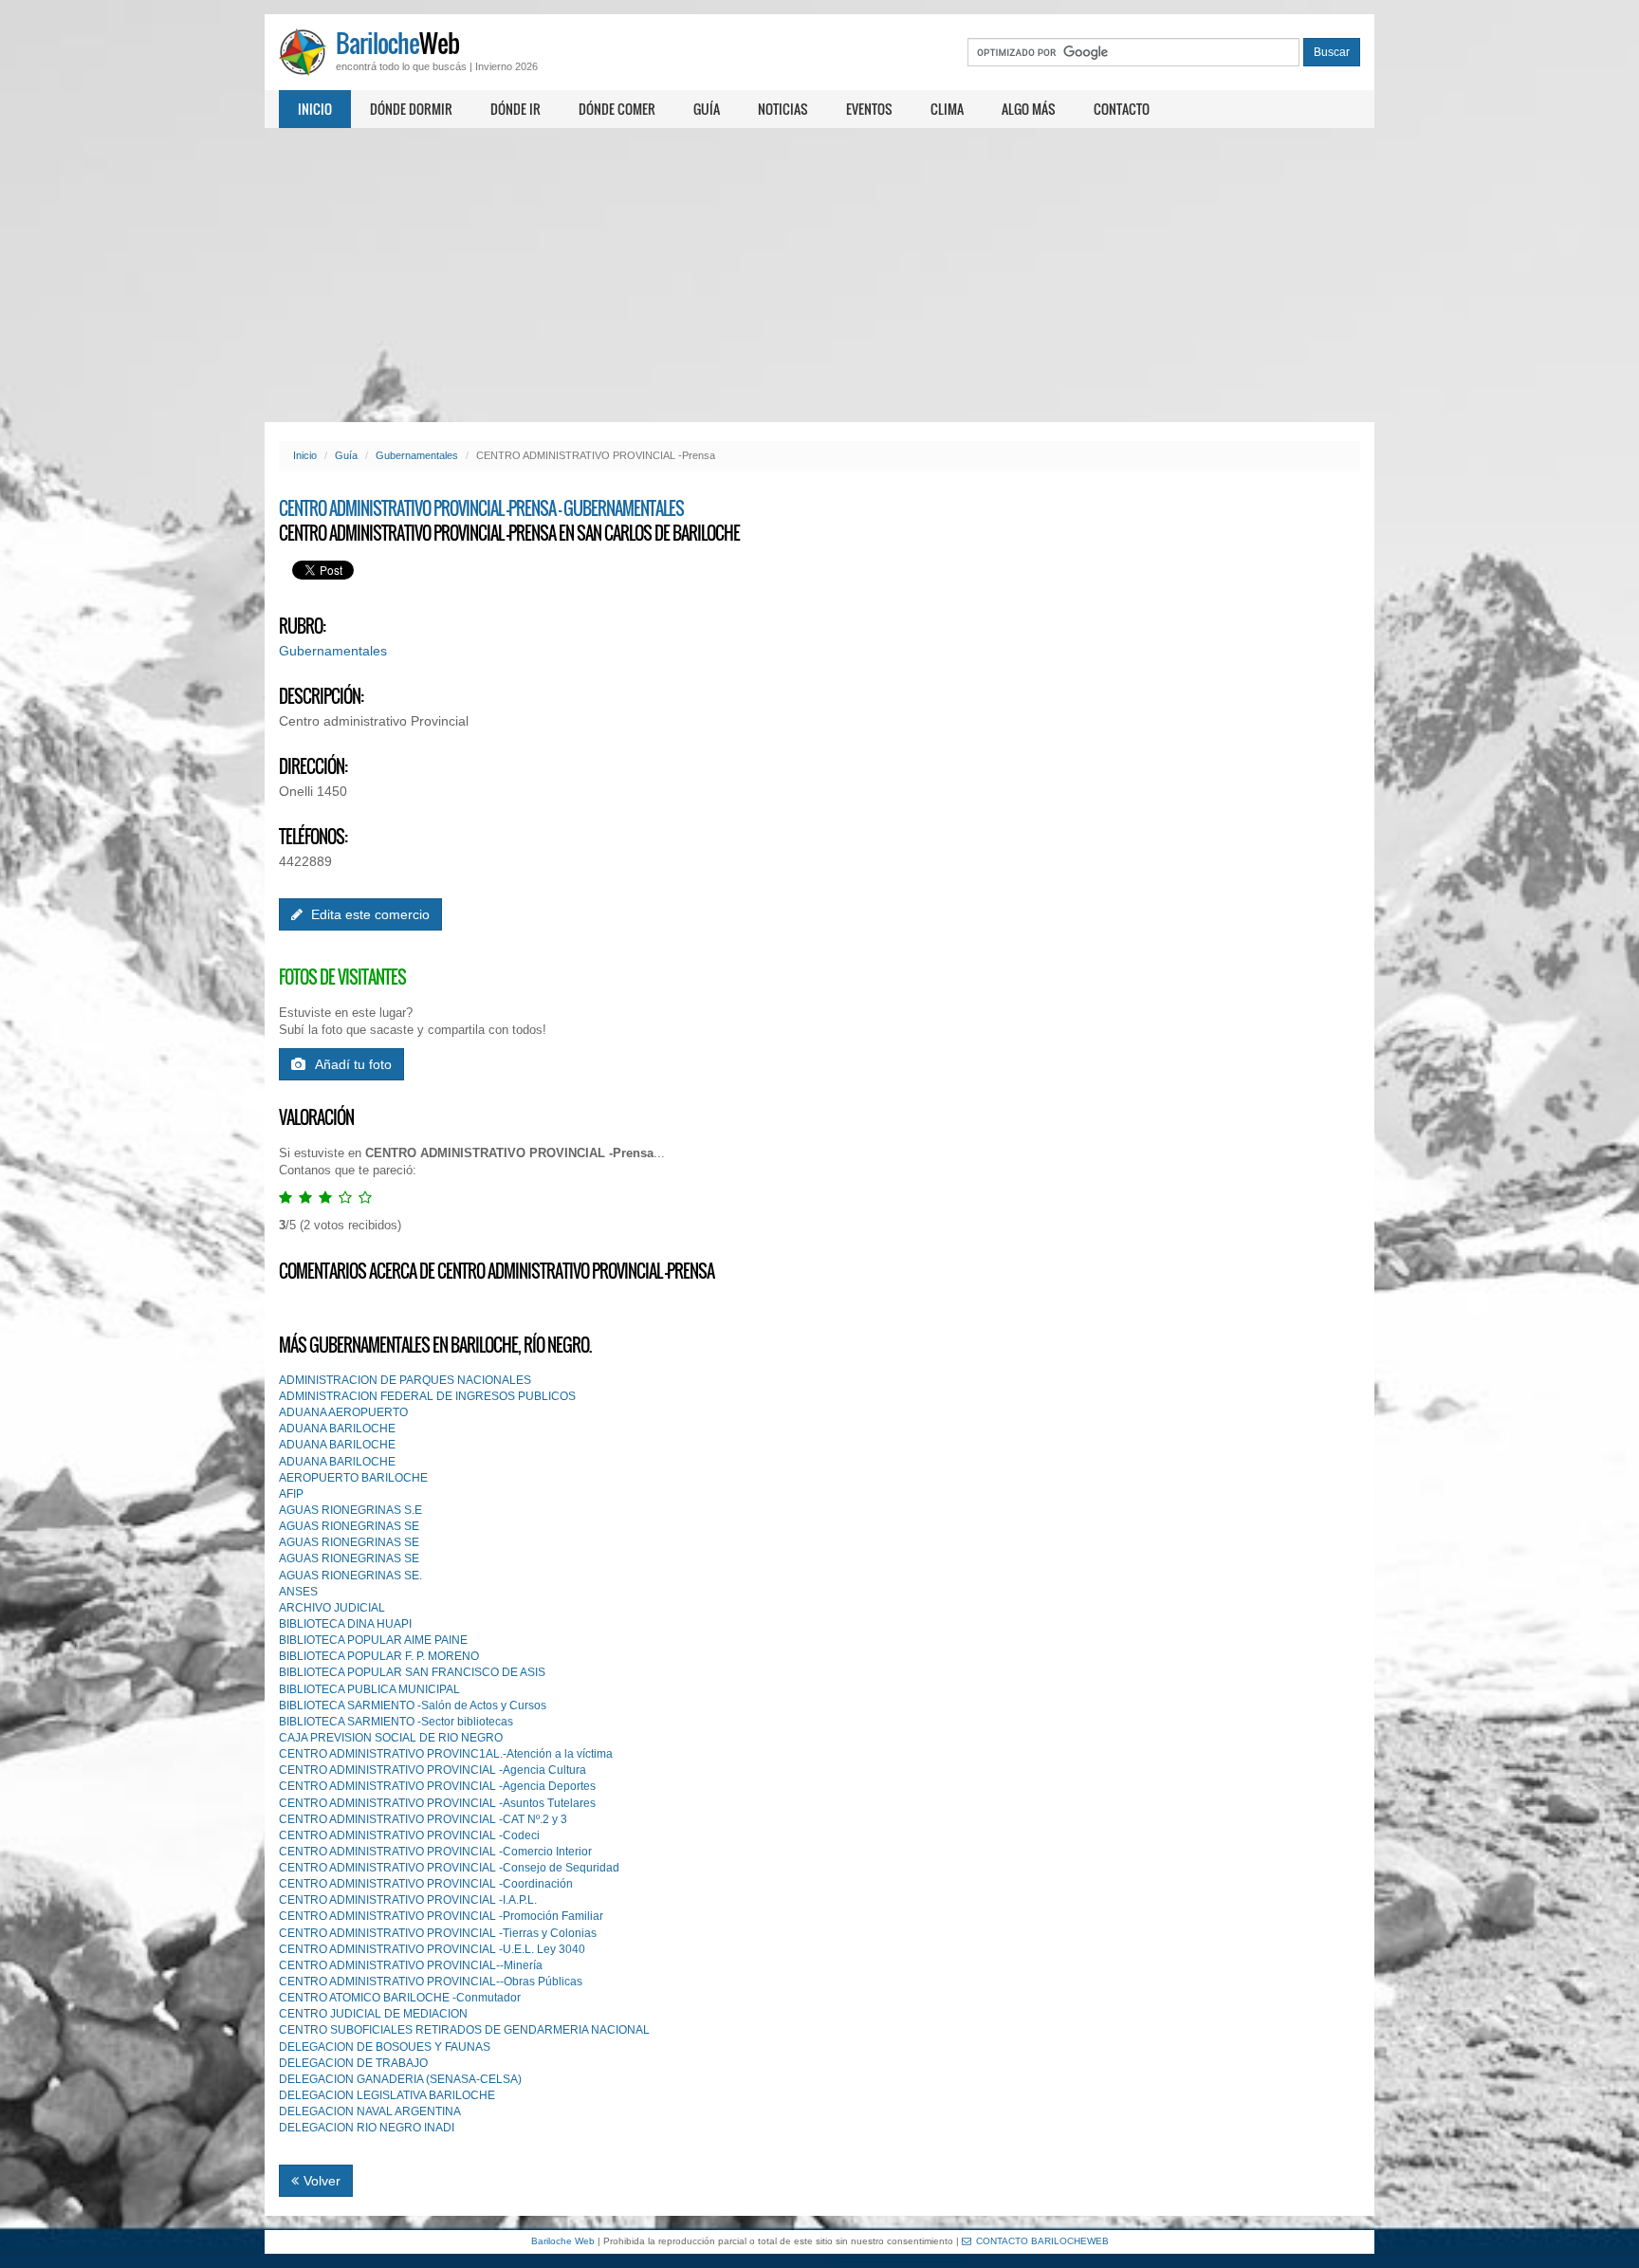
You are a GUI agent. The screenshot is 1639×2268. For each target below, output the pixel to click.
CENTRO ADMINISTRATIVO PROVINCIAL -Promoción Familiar (441, 1916)
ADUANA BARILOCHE (337, 1429)
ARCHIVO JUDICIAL (332, 1608)
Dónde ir (516, 109)
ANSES (298, 1592)
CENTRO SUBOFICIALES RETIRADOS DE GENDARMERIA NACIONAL (464, 2030)
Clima (947, 109)
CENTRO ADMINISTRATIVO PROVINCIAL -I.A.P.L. (408, 1900)
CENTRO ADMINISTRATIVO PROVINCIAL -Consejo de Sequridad (449, 1868)
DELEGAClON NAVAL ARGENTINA (370, 2111)
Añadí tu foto (353, 1064)
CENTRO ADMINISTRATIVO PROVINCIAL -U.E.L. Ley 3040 (432, 1949)
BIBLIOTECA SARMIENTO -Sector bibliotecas (396, 1722)
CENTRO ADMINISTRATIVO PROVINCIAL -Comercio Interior (435, 1852)
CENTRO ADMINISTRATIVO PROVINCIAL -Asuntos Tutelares (437, 1803)
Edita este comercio (368, 914)
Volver (322, 2181)
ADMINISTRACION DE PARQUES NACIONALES (405, 1380)
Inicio (315, 109)
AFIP (291, 1494)
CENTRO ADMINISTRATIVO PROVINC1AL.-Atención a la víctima (446, 1754)
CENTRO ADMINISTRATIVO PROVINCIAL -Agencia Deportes (437, 1786)
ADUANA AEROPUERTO (343, 1412)
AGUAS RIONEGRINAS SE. (350, 1576)
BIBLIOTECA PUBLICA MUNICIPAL (369, 1689)
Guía (707, 109)
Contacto (1122, 109)
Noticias (783, 109)
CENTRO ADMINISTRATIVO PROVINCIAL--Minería (411, 1965)
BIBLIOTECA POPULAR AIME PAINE (373, 1640)
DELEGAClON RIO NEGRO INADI (367, 2128)
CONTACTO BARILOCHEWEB (1042, 2241)
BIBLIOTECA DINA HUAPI (345, 1624)
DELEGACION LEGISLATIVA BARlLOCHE (387, 2095)
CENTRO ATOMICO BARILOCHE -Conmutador (400, 1998)
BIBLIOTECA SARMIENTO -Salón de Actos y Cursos (413, 1706)
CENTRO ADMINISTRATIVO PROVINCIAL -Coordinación (426, 1884)
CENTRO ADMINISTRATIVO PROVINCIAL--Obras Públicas (431, 1982)
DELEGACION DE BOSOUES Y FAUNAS (385, 2047)
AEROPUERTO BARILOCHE (353, 1478)
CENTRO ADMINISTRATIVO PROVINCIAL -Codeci (409, 1835)
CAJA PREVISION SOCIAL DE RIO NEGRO (391, 1738)
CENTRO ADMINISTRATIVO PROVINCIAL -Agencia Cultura (433, 1770)
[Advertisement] (819, 275)
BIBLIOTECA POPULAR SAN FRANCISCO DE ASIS (412, 1672)
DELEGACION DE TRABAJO (353, 2063)
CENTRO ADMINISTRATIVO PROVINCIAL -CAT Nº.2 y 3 (423, 1819)
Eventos (869, 109)
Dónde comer (617, 109)
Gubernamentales (417, 455)
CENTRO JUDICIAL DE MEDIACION (373, 2014)
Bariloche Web (563, 2241)
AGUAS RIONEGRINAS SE (349, 1526)
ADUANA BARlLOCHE (337, 1462)
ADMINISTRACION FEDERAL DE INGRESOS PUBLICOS (427, 1396)
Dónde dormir (411, 109)
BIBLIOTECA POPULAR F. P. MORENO (379, 1656)
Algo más (1029, 109)
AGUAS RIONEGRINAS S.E (350, 1510)
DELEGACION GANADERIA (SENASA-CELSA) (400, 2079)
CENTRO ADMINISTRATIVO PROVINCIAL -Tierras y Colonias (438, 1933)
